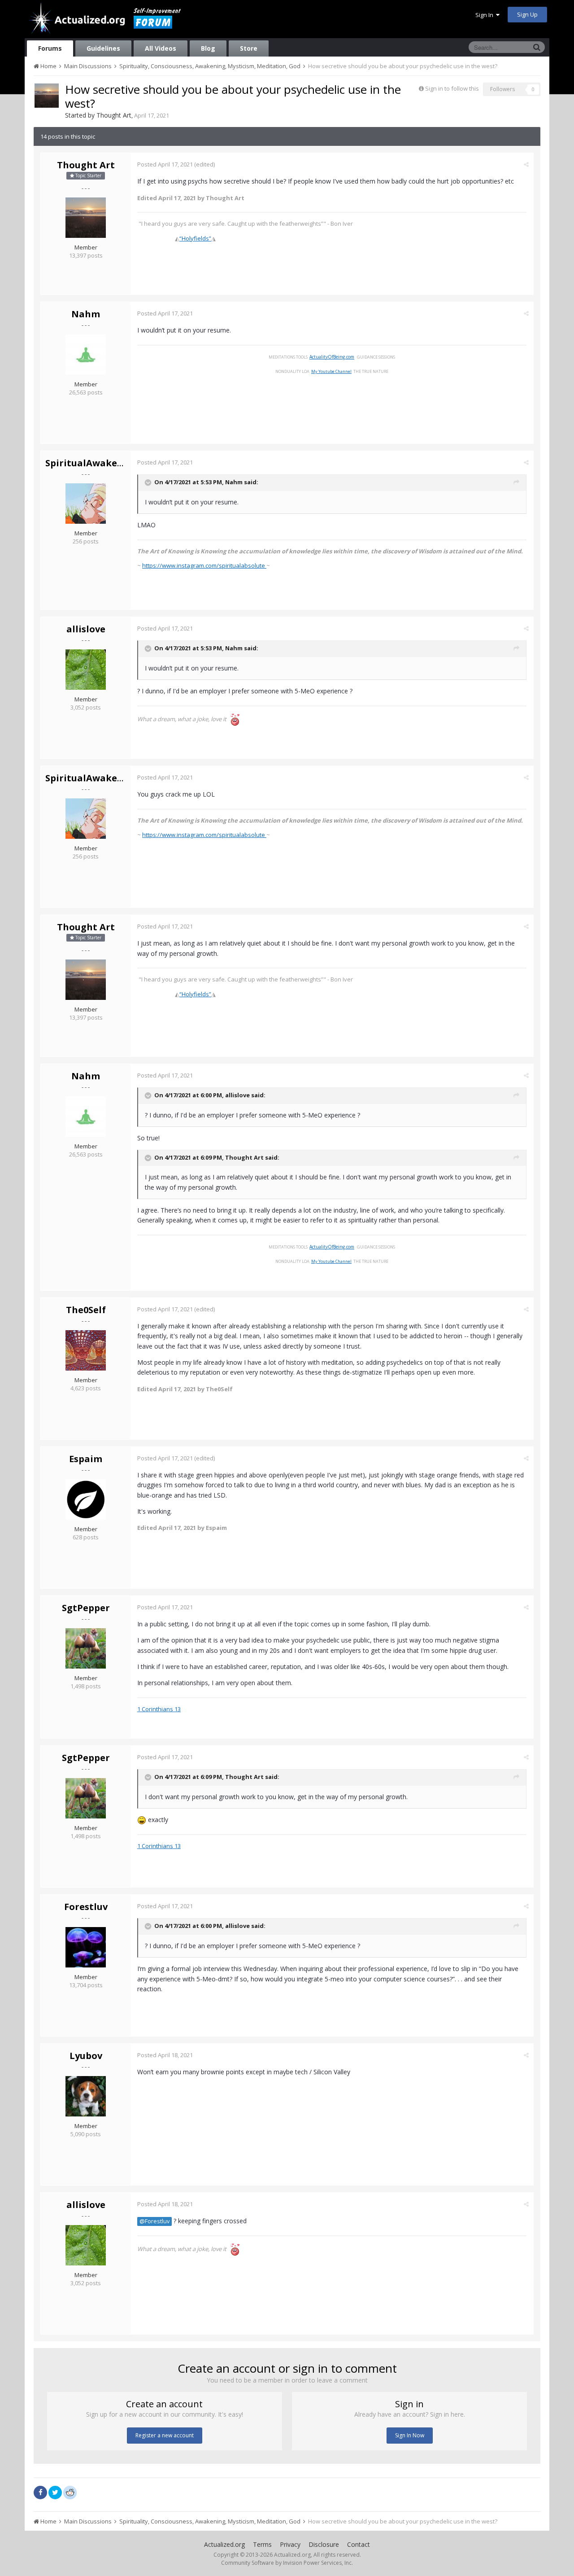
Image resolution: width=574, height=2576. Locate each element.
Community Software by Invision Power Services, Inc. (287, 2563)
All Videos (161, 48)
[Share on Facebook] (40, 2493)
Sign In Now (410, 2435)
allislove (86, 629)
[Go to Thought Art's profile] (47, 96)
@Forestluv (154, 2221)
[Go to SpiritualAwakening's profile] (86, 504)
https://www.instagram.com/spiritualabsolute (204, 565)
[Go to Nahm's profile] (86, 355)
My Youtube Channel (331, 371)
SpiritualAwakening (92, 463)
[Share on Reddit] (70, 2492)
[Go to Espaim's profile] (86, 1499)
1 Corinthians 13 (159, 1709)
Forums (50, 48)
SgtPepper (86, 1608)
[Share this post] (526, 164)
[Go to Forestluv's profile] (86, 1947)
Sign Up (527, 14)
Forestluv (86, 1907)
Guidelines (103, 48)
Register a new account (165, 2435)
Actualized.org (224, 2544)
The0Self (86, 1310)
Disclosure (324, 2544)
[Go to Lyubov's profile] (86, 2096)
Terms (262, 2544)
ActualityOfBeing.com (332, 357)
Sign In (486, 15)
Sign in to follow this (452, 88)
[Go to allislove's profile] (86, 670)
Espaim (86, 1459)
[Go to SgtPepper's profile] (86, 1648)
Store (249, 48)
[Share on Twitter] (55, 2493)
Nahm (86, 314)
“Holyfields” (195, 238)
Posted (165, 164)
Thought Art (114, 115)
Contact (359, 2544)
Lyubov (86, 2056)
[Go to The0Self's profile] (86, 1350)
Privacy (290, 2544)
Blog (208, 48)
